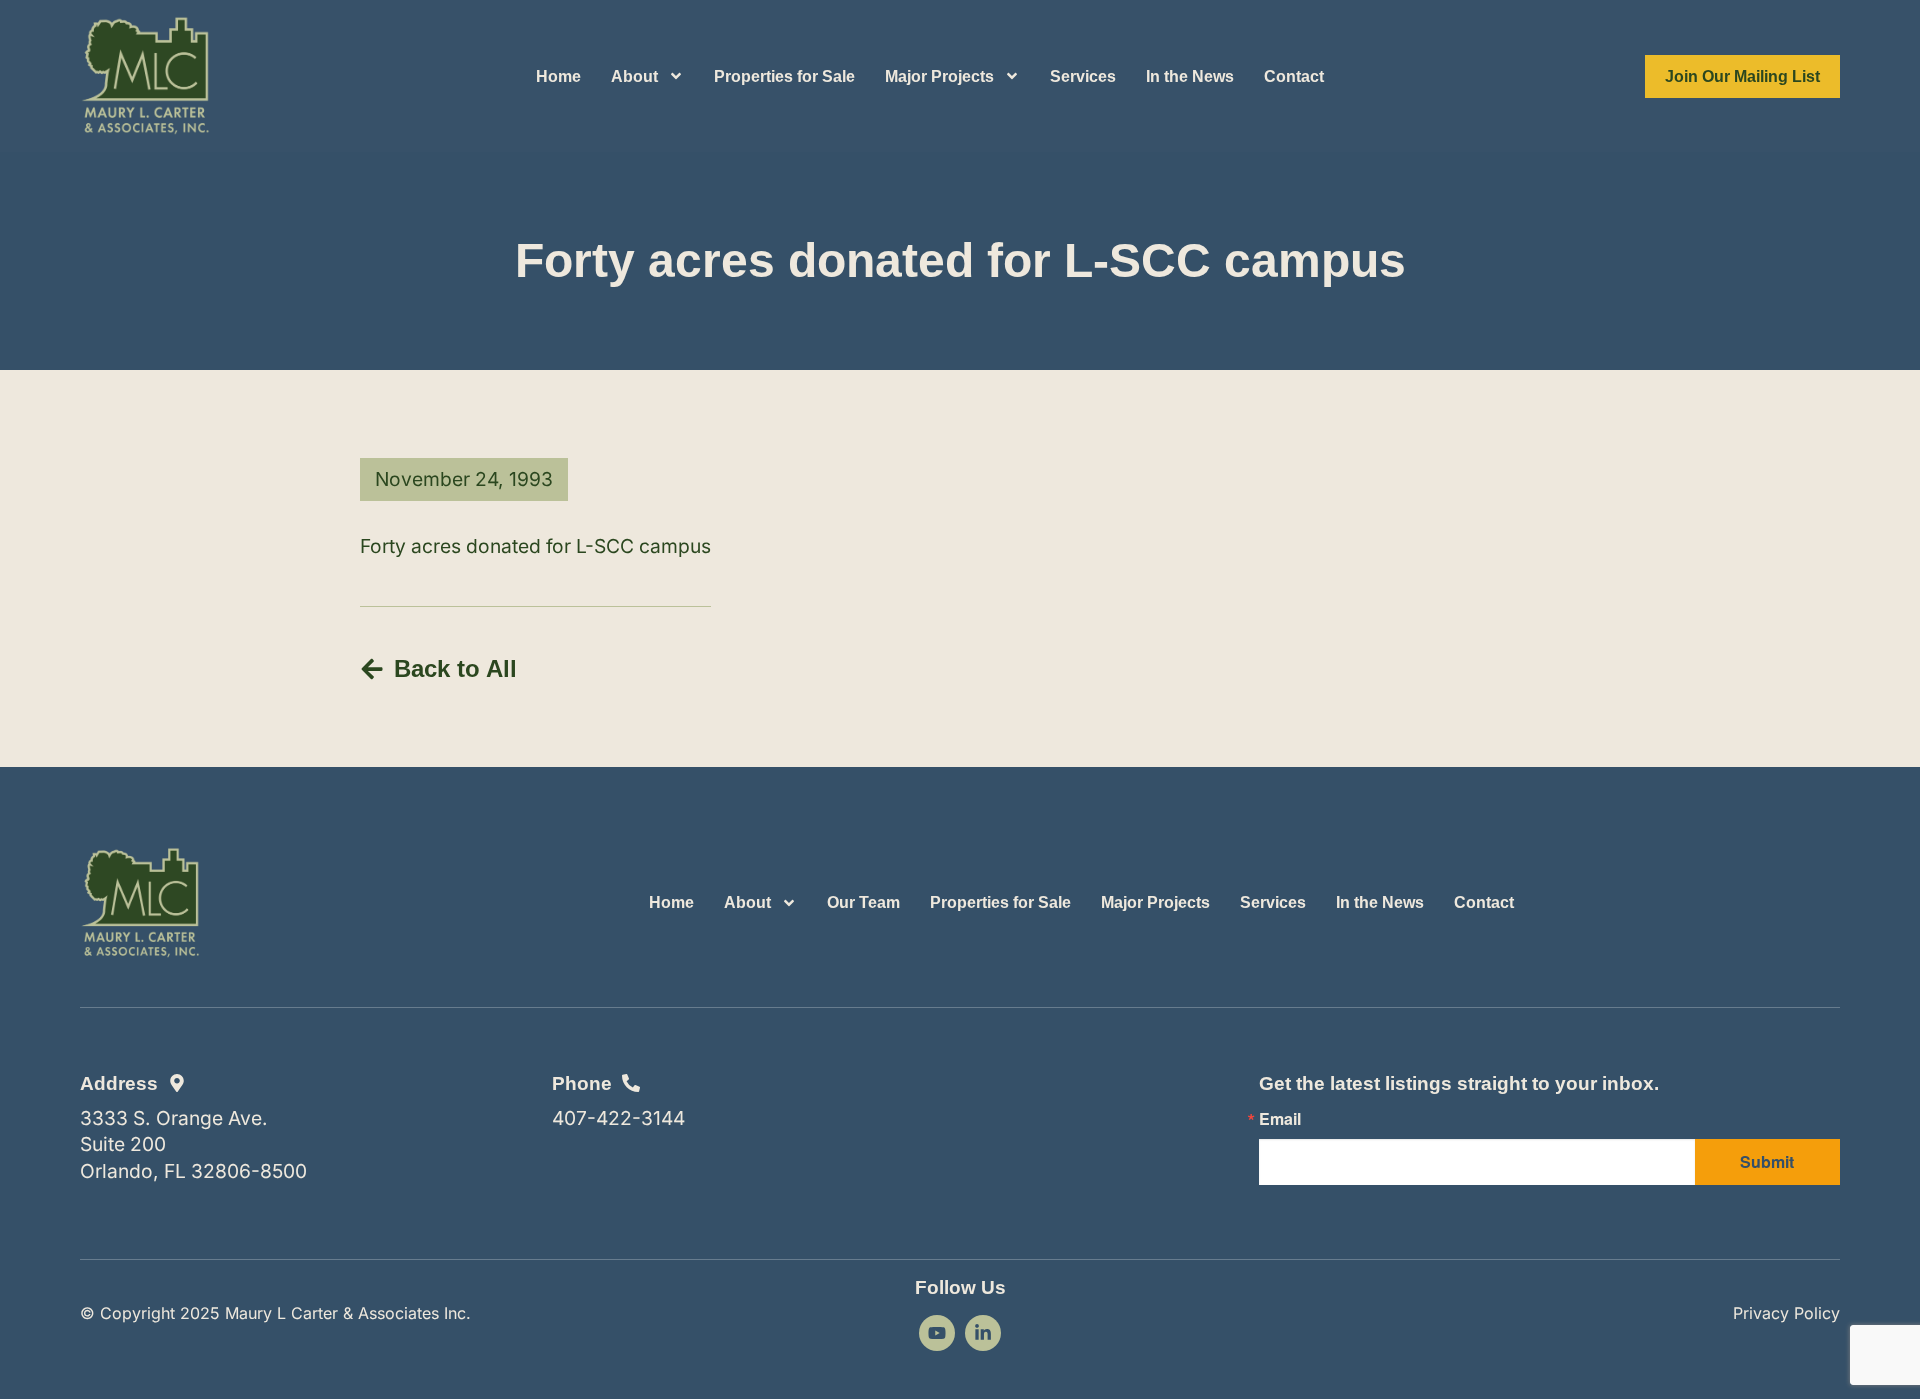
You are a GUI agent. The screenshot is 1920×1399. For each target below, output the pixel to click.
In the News (1190, 76)
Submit (1767, 1161)
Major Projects (939, 76)
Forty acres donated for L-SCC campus (535, 546)
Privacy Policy (1786, 1313)
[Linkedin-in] (983, 1333)
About (634, 76)
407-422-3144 (618, 1118)
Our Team (863, 902)
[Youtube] (937, 1333)
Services (1083, 76)
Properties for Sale (784, 76)
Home (558, 76)
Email (1280, 1119)
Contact (1294, 76)
